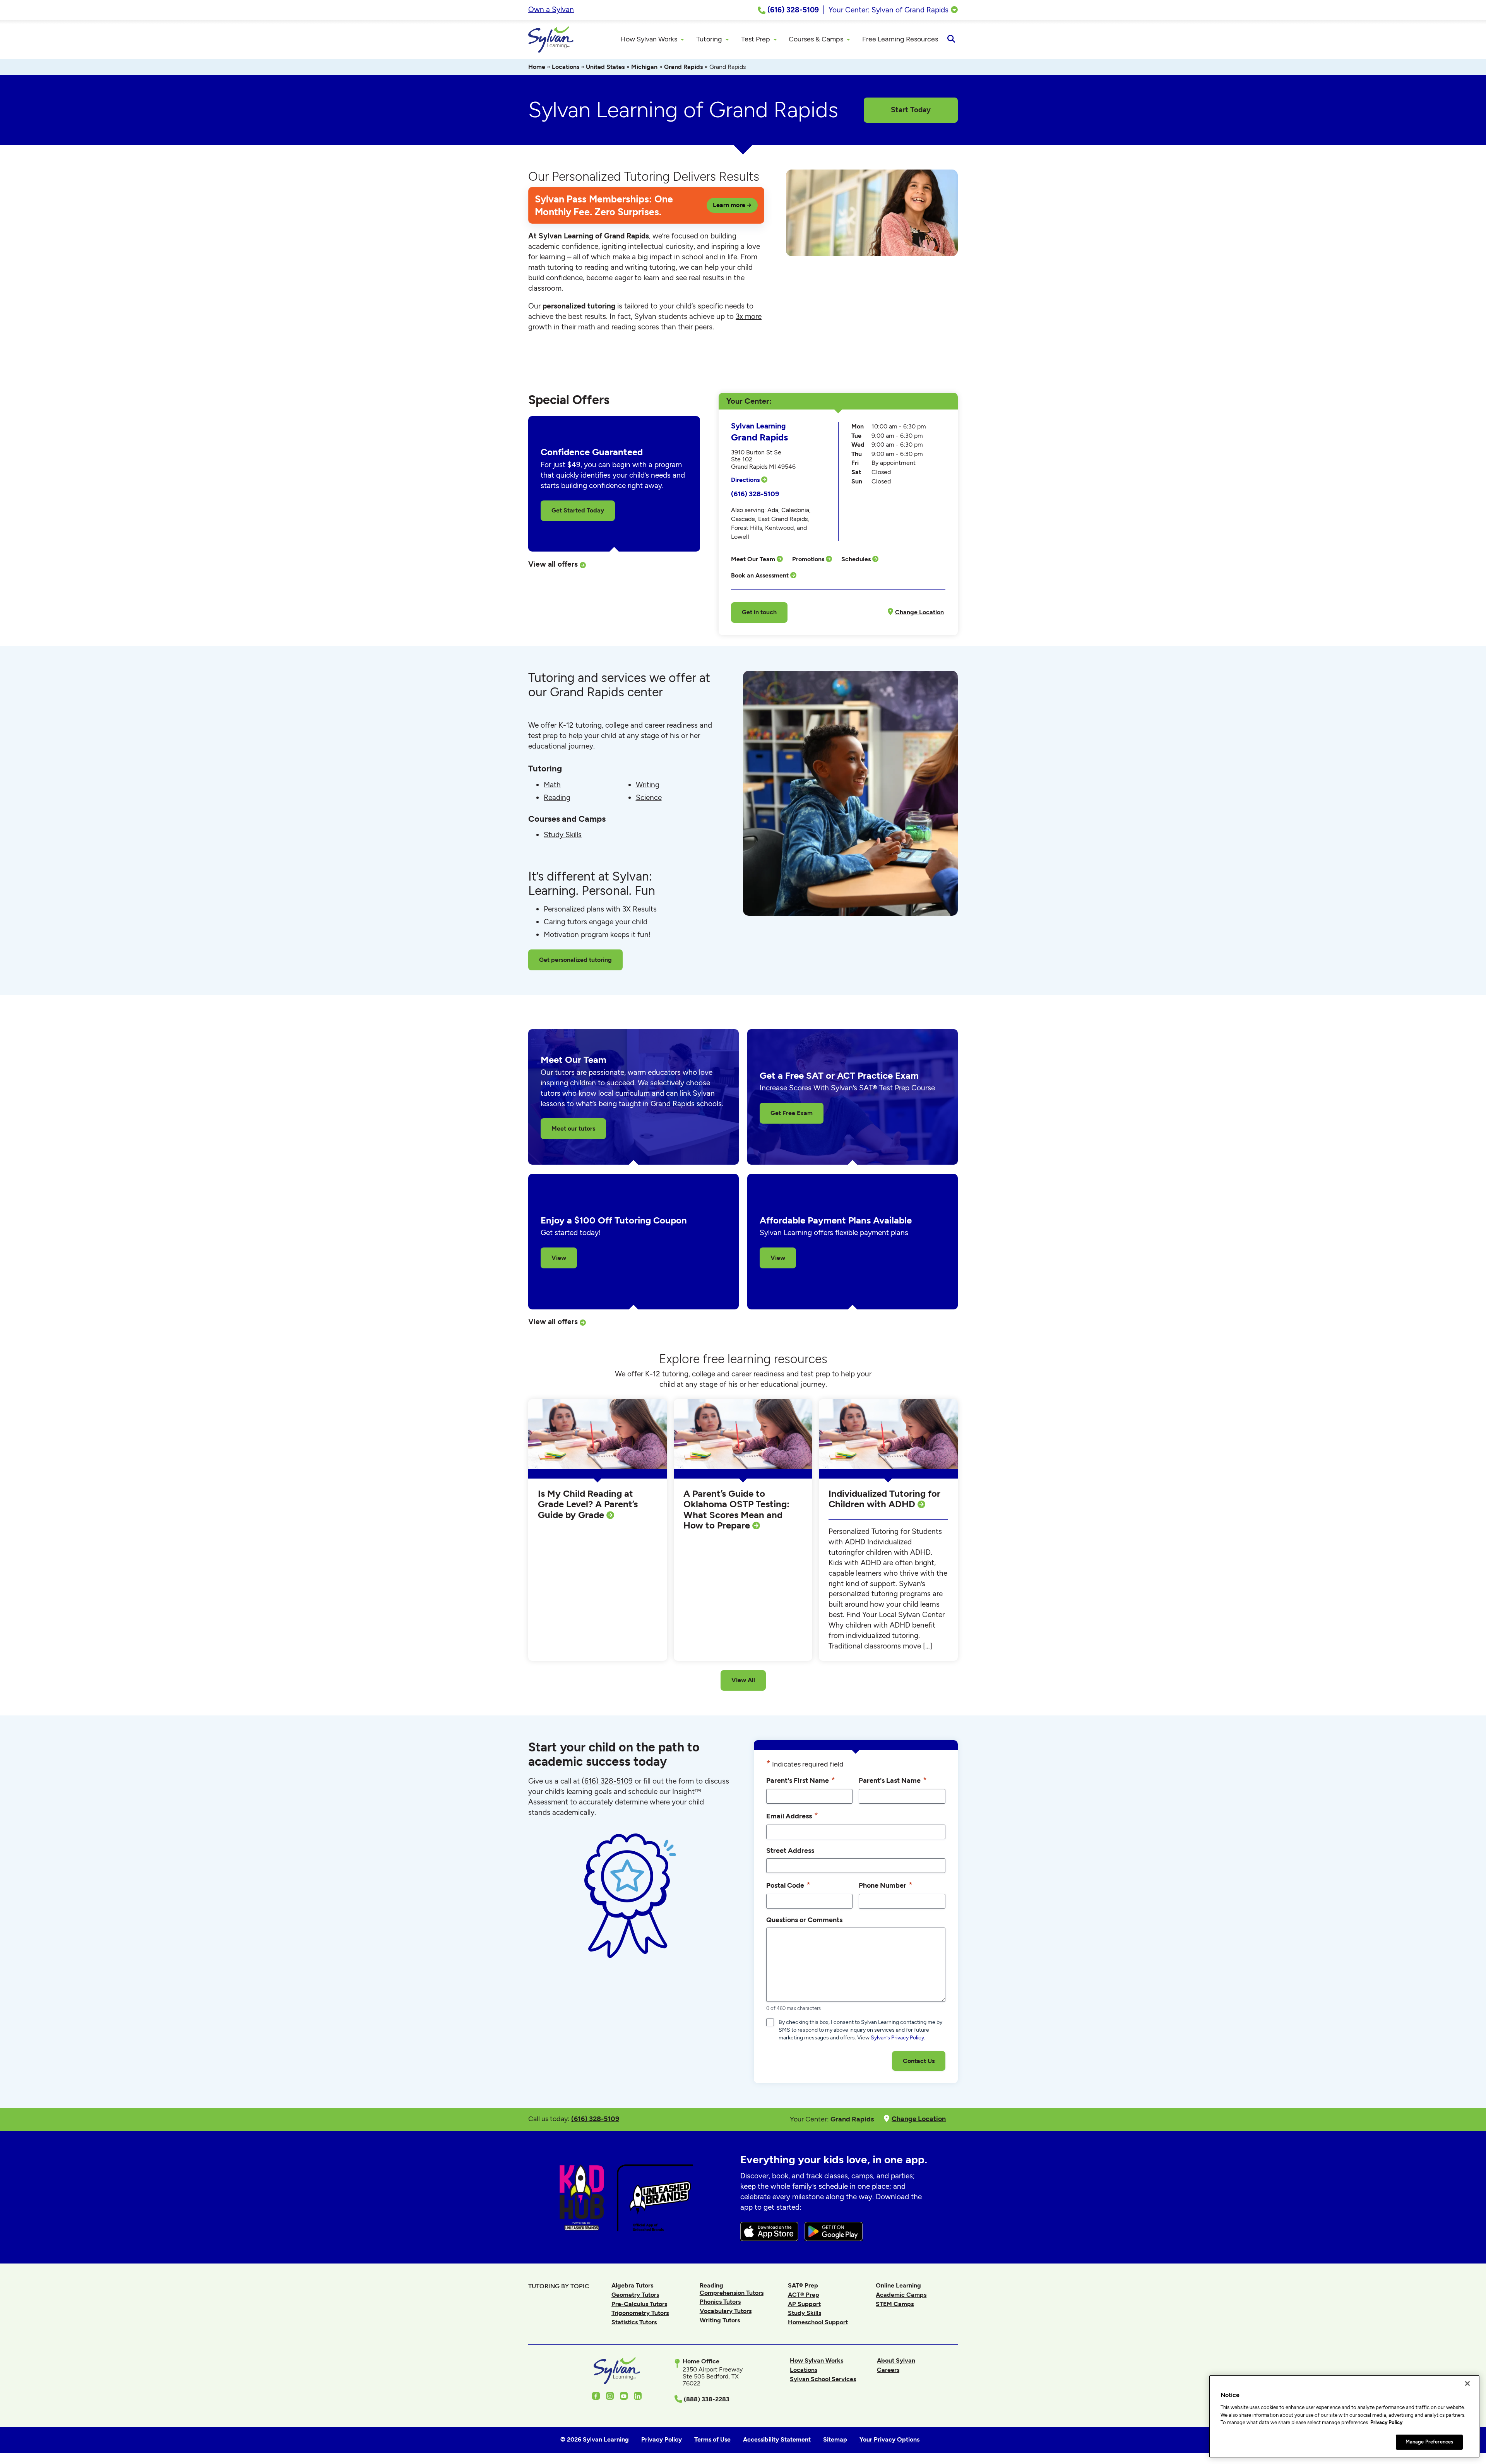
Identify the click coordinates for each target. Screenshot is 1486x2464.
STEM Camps (895, 2304)
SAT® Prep (803, 2285)
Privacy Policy (1386, 2422)
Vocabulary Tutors (726, 2311)
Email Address (792, 1815)
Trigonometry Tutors (640, 2313)
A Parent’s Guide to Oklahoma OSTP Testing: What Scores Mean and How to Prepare (736, 1510)
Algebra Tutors (632, 2285)
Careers (888, 2370)
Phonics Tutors (720, 2302)
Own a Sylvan (551, 9)
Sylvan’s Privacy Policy (897, 2038)
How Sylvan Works (817, 2360)
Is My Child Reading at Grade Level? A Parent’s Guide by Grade (588, 1504)
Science (649, 798)
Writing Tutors (720, 2320)
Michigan (644, 67)
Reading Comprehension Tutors (732, 2289)
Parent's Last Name (893, 1780)
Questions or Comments (804, 1920)
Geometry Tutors (635, 2295)
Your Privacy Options (889, 2439)
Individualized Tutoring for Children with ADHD (884, 1499)
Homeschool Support (818, 2322)
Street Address (790, 1850)
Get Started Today (578, 510)
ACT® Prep (804, 2295)
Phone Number (886, 1885)
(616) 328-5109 (755, 494)
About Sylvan (896, 2360)
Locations (566, 67)
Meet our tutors (573, 1128)
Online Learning (898, 2285)
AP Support (804, 2304)
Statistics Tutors (634, 2322)
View (559, 1258)
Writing (648, 785)
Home (537, 67)
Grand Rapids (683, 67)
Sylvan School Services (823, 2379)
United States (605, 67)
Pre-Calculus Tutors (639, 2304)
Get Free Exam (792, 1113)
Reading (557, 798)
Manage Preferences (1429, 2442)
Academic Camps (901, 2295)
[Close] (1467, 2383)
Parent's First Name (801, 1780)
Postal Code (788, 1885)
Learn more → (732, 205)
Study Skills (563, 835)
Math (552, 785)
